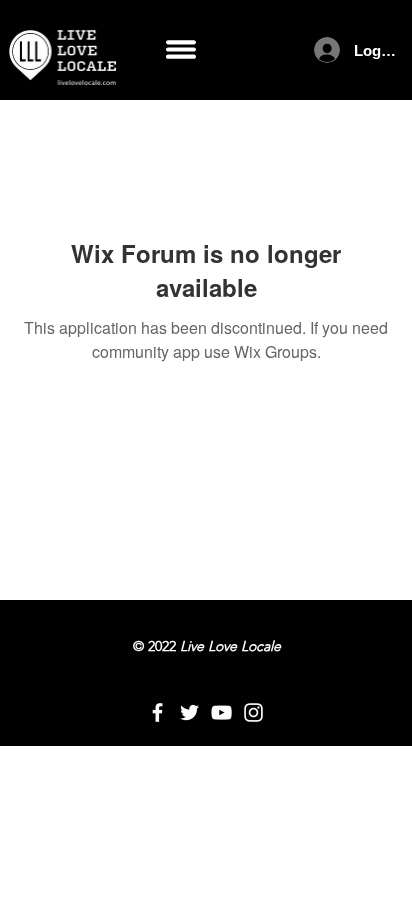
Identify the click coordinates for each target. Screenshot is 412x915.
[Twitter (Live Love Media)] (189, 712)
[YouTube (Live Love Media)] (221, 712)
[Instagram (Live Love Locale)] (253, 712)
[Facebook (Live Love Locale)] (157, 712)
